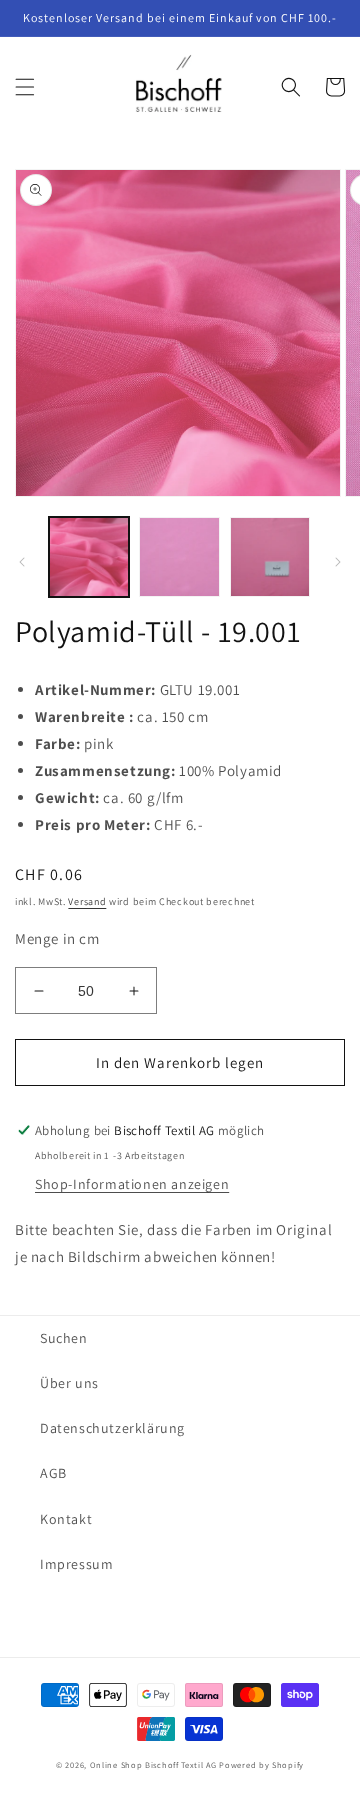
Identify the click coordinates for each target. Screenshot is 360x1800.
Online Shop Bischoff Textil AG (153, 1764)
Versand (87, 901)
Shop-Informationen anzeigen (132, 1184)
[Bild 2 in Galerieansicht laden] (179, 557)
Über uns (69, 1383)
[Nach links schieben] (22, 562)
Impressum (76, 1564)
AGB (53, 1473)
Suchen (64, 1338)
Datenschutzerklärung (112, 1428)
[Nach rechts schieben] (338, 562)
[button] (25, 87)
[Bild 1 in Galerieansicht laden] (89, 557)
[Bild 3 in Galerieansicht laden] (270, 557)
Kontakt (66, 1519)
